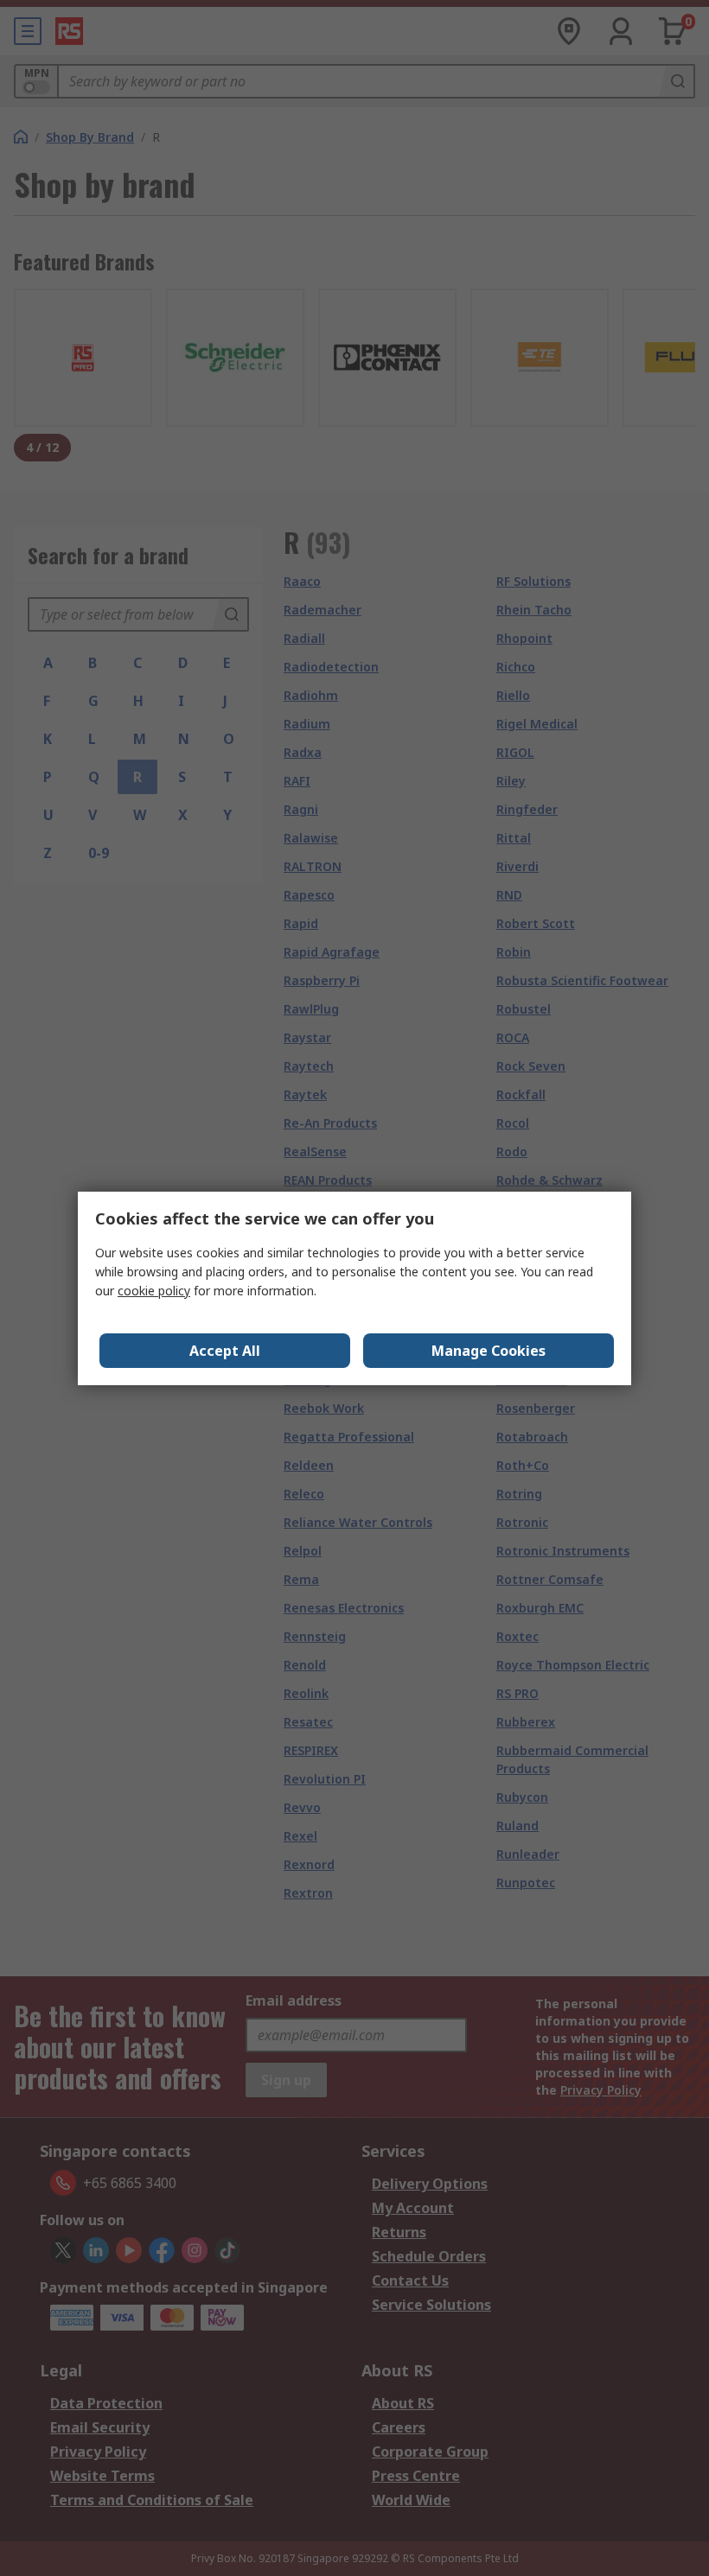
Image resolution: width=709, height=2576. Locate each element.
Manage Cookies (489, 1351)
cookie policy (154, 1291)
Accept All (225, 1351)
